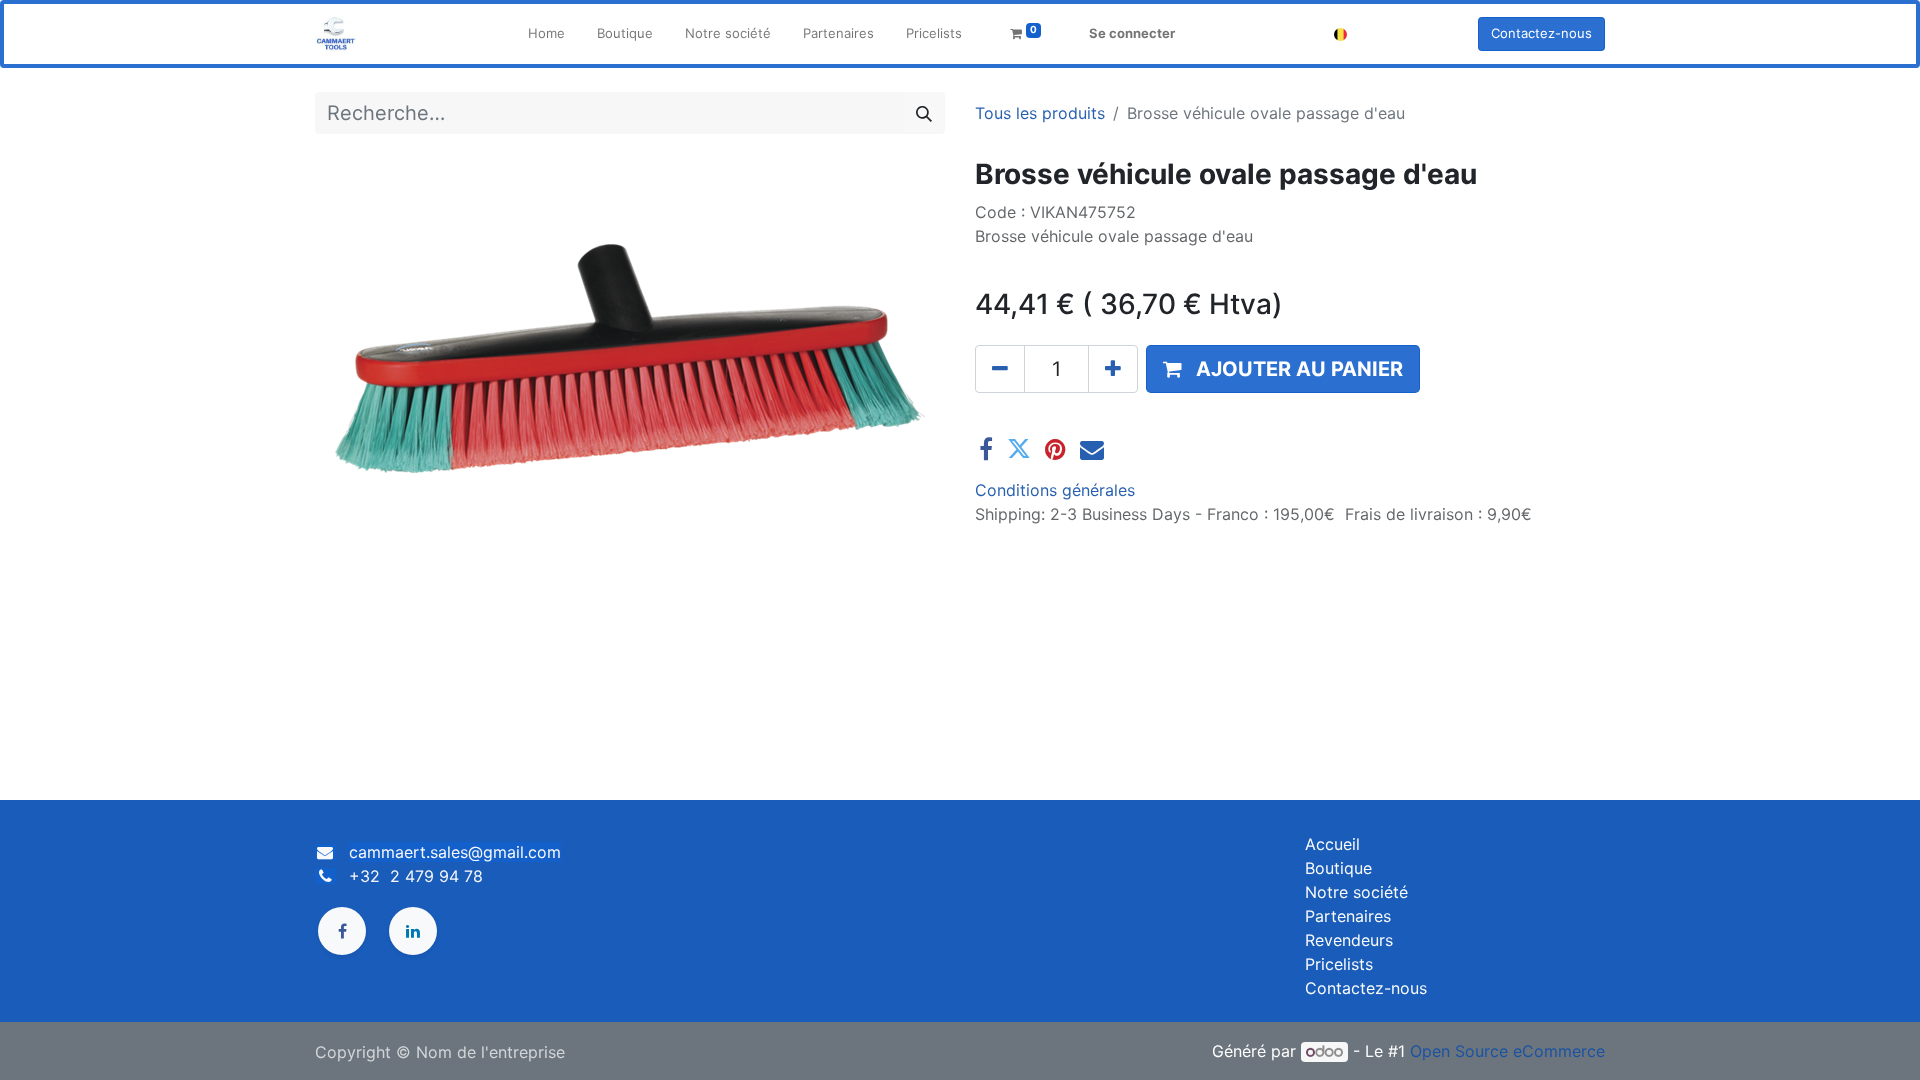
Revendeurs (1349, 940)
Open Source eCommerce (1507, 1051)
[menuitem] (546, 34)
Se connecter (1132, 33)
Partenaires (1348, 916)
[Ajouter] (1113, 369)
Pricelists (1339, 964)
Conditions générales (1055, 490)
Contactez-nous (1541, 33)
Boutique (1338, 868)
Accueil (1332, 844)
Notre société (1356, 892)
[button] (1283, 369)
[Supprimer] (1000, 369)
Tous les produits (1040, 113)
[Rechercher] (924, 113)
